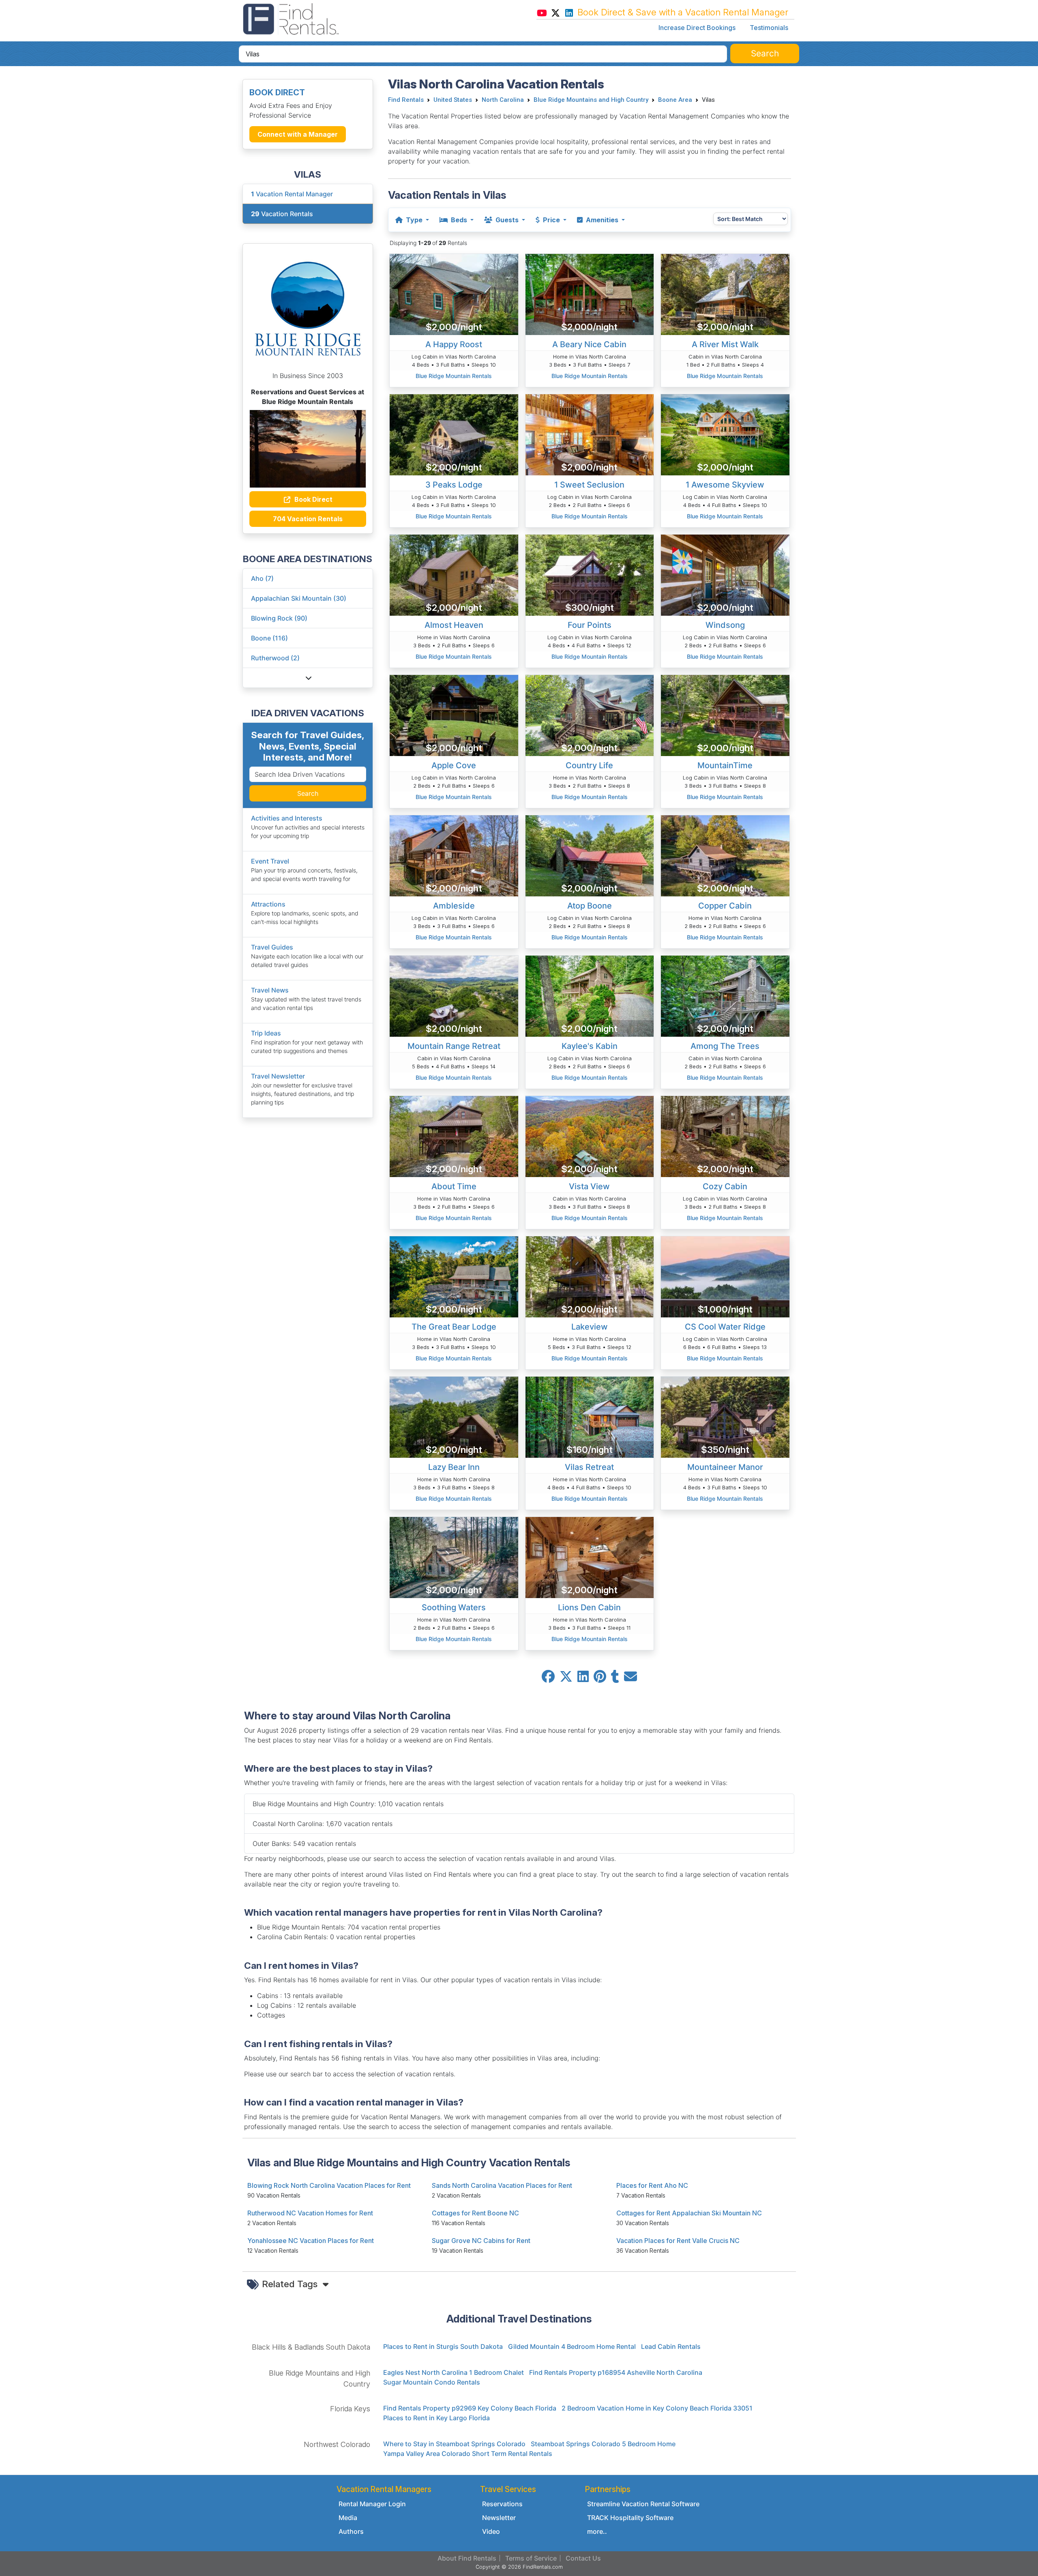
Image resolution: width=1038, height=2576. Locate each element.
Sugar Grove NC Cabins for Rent (481, 2241)
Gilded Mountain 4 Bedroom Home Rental (572, 2346)
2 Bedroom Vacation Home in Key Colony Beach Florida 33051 (657, 2408)
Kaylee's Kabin (590, 1046)
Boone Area (675, 100)
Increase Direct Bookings (697, 28)
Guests (507, 220)
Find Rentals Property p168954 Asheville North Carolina (616, 2372)
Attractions (268, 904)
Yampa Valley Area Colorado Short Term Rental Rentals (468, 2454)
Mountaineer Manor (725, 1467)
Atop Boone (590, 906)
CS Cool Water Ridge (725, 1327)
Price (551, 220)
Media (348, 2518)
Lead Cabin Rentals (671, 2346)
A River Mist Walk (725, 344)
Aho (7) (262, 578)
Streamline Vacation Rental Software (643, 2504)
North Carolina (503, 100)
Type (414, 220)
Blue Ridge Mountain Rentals (454, 376)
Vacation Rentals (282, 214)
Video (491, 2531)
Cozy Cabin (725, 1186)
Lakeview (590, 1327)
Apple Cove (454, 765)
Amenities (602, 220)
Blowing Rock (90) (279, 618)
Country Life (589, 765)
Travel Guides (272, 947)
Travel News (270, 990)
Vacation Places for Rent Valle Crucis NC (678, 2241)
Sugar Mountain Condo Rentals (432, 2382)
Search (308, 793)
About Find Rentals (467, 2558)
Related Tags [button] (291, 2284)
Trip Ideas (266, 1033)
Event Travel (270, 861)
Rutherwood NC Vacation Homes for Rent (310, 2213)
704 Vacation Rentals (308, 519)
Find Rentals (406, 100)
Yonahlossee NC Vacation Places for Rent (311, 2241)
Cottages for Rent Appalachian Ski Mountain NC (689, 2213)
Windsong (725, 625)
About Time (454, 1186)
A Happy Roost (454, 344)
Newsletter (499, 2518)
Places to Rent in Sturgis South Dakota (443, 2346)
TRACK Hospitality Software (630, 2518)
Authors (351, 2531)
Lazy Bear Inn (454, 1467)
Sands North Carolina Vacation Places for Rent (502, 2185)
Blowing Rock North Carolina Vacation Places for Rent (329, 2185)
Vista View (589, 1186)
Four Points (590, 625)
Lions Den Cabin (589, 1607)
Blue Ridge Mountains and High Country (591, 100)
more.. (597, 2531)
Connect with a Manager (298, 134)
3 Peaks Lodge (454, 485)
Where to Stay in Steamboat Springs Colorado (454, 2444)
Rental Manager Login (372, 2504)
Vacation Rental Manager (292, 194)
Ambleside (454, 906)
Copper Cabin (725, 906)
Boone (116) (269, 638)
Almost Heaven (454, 625)
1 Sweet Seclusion (589, 485)
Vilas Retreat (589, 1467)
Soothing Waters (454, 1607)
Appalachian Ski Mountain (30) (299, 598)
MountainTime (725, 765)
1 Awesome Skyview (725, 485)
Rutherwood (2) (275, 658)
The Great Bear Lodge (454, 1327)
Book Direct (313, 499)
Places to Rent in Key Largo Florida (436, 2418)
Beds (459, 220)
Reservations (502, 2504)
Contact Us (583, 2558)
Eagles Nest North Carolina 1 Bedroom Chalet (454, 2372)
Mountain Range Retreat (454, 1046)
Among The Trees (725, 1046)
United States (453, 100)
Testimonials (769, 28)
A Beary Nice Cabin (589, 344)
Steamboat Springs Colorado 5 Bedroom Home (603, 2444)
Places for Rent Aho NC (652, 2185)
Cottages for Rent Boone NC (475, 2213)
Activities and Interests (287, 818)
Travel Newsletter (278, 1076)
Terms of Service (531, 2558)
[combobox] (483, 54)
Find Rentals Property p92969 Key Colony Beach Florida (470, 2408)
